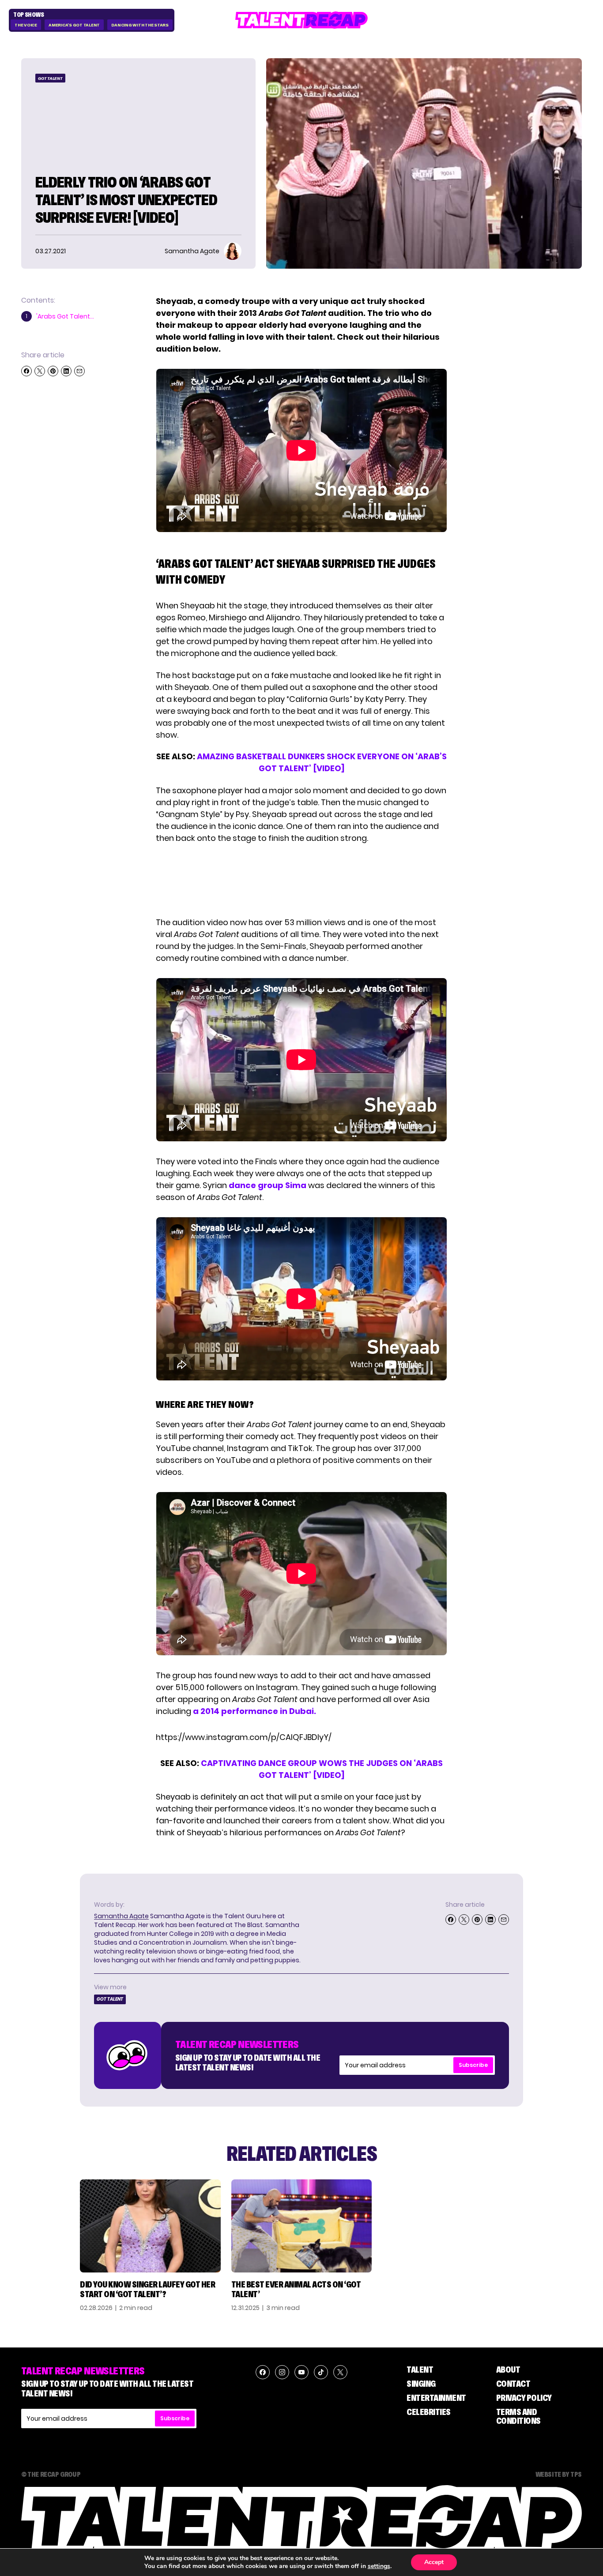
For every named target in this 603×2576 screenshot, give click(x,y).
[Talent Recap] (301, 20)
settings (379, 2566)
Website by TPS (559, 2474)
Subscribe (473, 2065)
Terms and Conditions (518, 2416)
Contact (513, 2384)
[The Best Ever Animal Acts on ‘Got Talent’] (302, 2226)
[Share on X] (40, 371)
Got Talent (50, 78)
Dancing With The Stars (140, 25)
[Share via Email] (79, 371)
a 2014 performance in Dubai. (254, 1711)
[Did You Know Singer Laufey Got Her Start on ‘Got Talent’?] (150, 2226)
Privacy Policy (524, 2398)
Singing (421, 2384)
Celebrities (429, 2412)
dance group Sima (268, 1185)
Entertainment (436, 2398)
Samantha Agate (121, 1916)
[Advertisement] (301, 880)
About (508, 2370)
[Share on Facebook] (26, 371)
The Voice (26, 25)
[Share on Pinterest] (53, 371)
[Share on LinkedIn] (66, 371)
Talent (420, 2370)
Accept (434, 2562)
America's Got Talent (74, 25)
